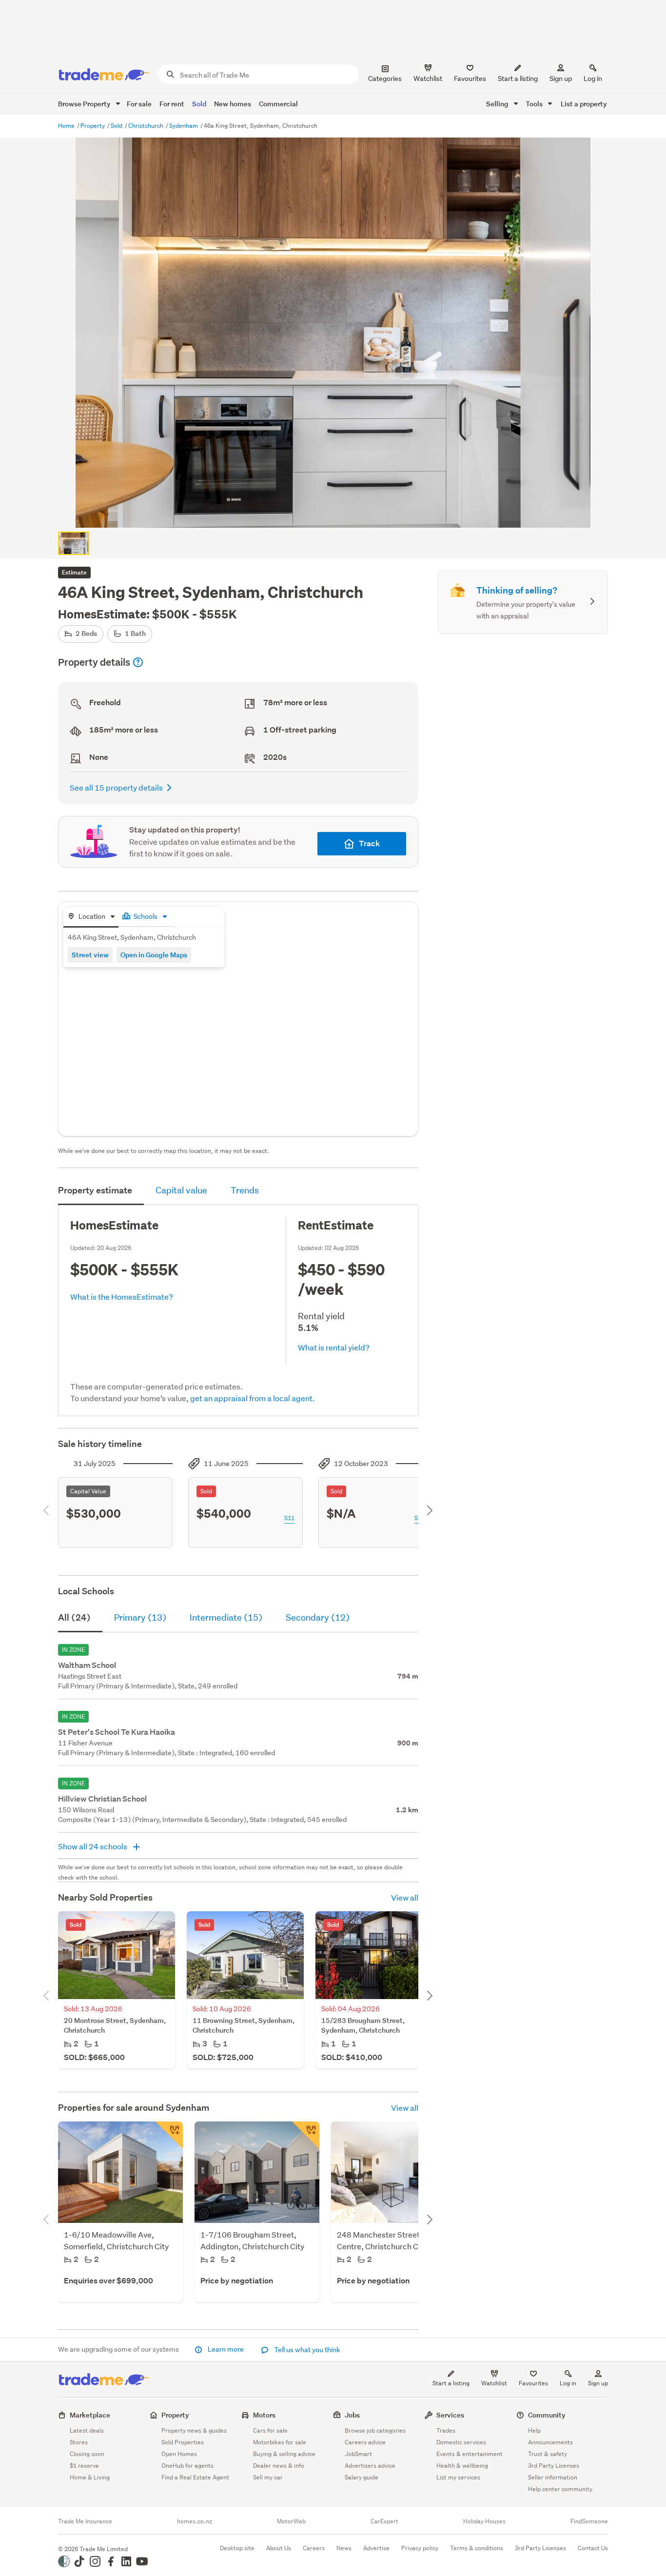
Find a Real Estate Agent (195, 2477)
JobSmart (358, 2454)
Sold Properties (183, 2442)
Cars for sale (270, 2430)
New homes (233, 104)
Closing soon (87, 2454)
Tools (535, 104)
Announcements (550, 2442)
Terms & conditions (477, 2548)
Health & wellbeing (462, 2466)
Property (93, 126)
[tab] (91, 917)
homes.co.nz (195, 2521)
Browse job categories (375, 2430)
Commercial (278, 104)
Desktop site (237, 2548)
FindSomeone (589, 2521)
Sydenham (184, 126)
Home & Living (90, 2477)
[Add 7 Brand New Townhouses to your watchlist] (306, 2135)
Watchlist (494, 2383)
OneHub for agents (187, 2466)
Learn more (226, 2349)
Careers (314, 2548)
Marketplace (90, 2415)
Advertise (376, 2548)
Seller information (553, 2477)
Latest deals (87, 2430)
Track (369, 843)
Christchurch (147, 126)
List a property (584, 104)
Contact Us (593, 2548)
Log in (593, 79)
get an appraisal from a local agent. (253, 1398)
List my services (458, 2477)
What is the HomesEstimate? (122, 1297)
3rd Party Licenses (554, 2466)
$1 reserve (84, 2466)
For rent (172, 104)
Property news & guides (194, 2430)
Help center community (560, 2489)
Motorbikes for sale (280, 2442)
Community (547, 2415)
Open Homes (179, 2454)
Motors (264, 2415)
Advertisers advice (370, 2466)
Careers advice (365, 2442)
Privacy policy (420, 2548)
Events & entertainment (470, 2454)
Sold (199, 104)
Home (67, 126)
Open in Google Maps (154, 955)
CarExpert (384, 2521)
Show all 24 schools (93, 1846)
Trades (446, 2430)
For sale (139, 104)
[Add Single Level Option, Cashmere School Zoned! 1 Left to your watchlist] (169, 2135)
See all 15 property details (116, 787)
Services (450, 2415)
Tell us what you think (306, 2350)
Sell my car (268, 2477)
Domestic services (461, 2442)
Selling (498, 104)
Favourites (533, 2383)
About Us (279, 2548)
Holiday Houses (484, 2521)
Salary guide (362, 2477)
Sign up (561, 79)
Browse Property (85, 104)
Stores (79, 2442)
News (344, 2548)
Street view (90, 955)
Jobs (352, 2415)
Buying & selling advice (284, 2454)
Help (534, 2430)
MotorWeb (291, 2521)
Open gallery (338, 512)
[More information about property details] (138, 662)
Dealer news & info (279, 2466)
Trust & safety (548, 2454)
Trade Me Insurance (85, 2521)
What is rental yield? (334, 1347)
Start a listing (451, 2383)
